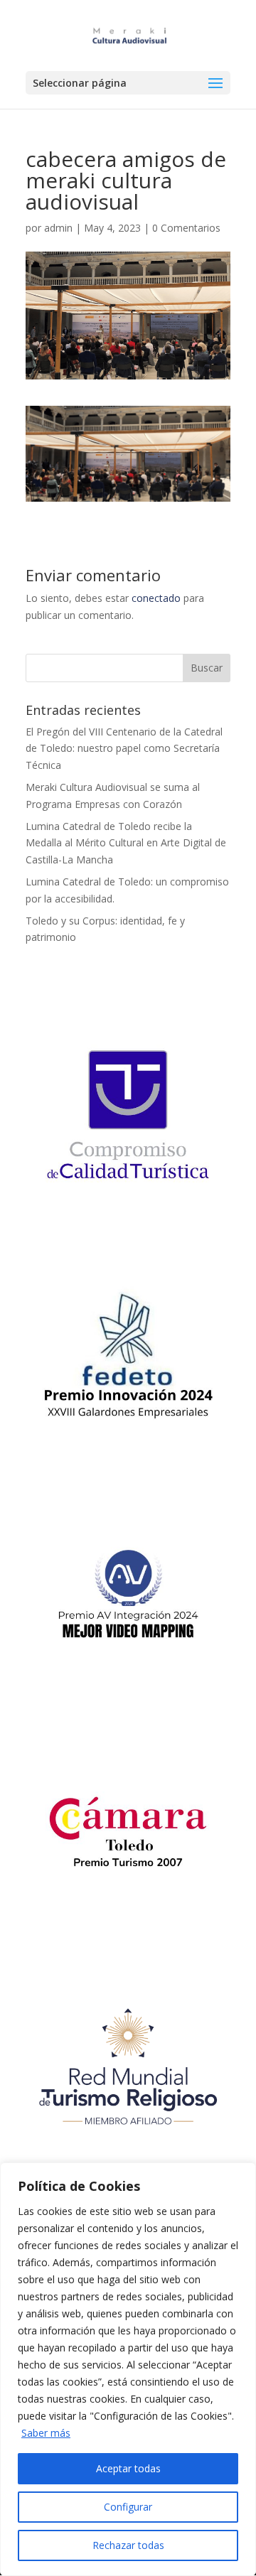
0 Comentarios (186, 228)
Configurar (128, 2507)
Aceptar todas (128, 2468)
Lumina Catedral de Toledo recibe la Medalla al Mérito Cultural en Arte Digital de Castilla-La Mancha (126, 843)
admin (58, 228)
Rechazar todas (128, 2545)
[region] (128, 2369)
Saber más (46, 2433)
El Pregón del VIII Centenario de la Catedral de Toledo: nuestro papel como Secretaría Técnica (124, 749)
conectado (156, 598)
